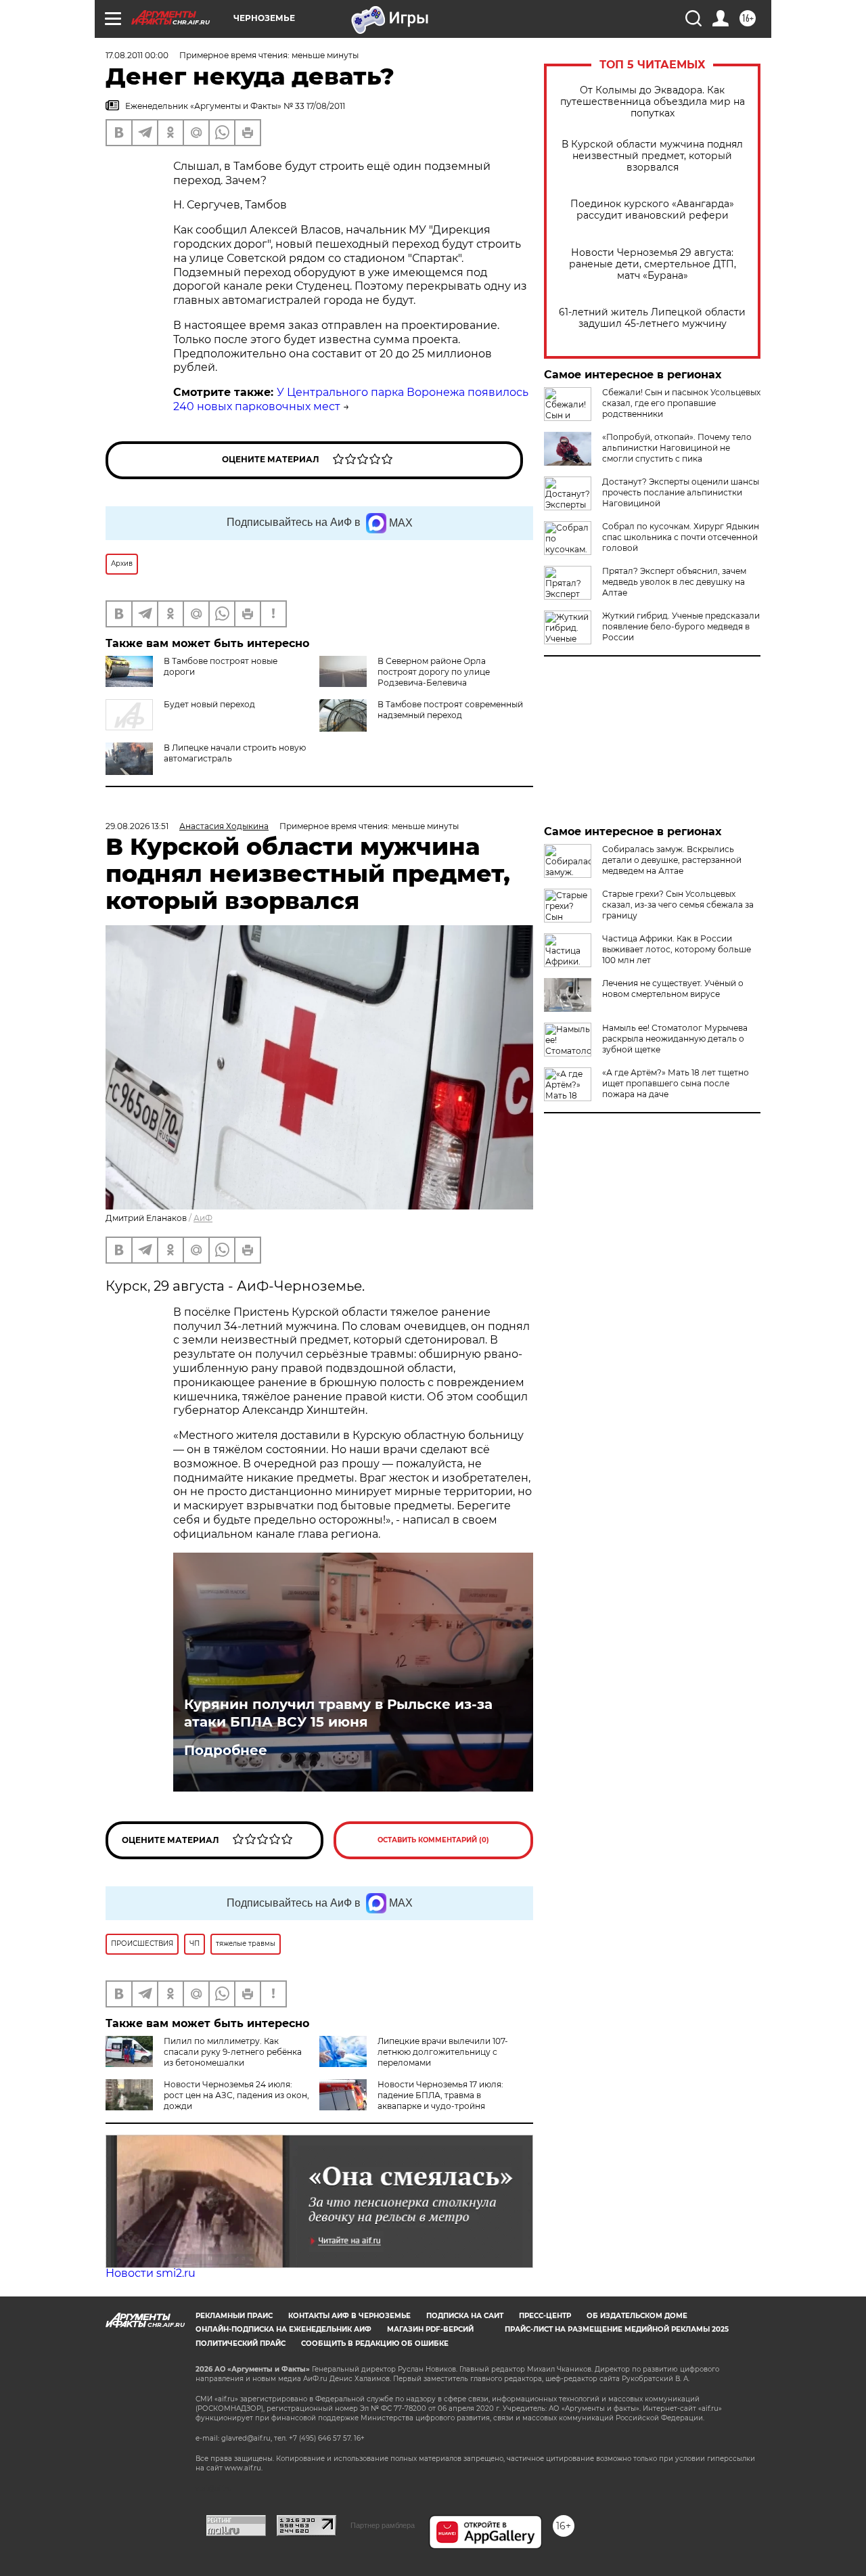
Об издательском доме (637, 2316)
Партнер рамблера (383, 2525)
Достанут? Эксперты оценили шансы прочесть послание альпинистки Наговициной (681, 492)
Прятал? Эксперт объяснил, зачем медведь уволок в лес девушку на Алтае (674, 582)
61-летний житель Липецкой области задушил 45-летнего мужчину (652, 318)
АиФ (203, 1218)
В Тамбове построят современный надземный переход (450, 710)
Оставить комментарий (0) (433, 1840)
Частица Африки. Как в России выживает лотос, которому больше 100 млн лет (677, 949)
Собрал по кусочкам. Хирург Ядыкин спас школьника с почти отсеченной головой (681, 537)
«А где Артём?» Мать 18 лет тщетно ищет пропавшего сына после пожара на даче (676, 1083)
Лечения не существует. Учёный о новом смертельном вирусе (673, 989)
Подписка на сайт (465, 2316)
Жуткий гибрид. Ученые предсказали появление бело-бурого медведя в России (681, 626)
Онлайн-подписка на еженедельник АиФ (283, 2329)
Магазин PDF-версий (430, 2329)
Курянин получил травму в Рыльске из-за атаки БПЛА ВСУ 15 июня (338, 1713)
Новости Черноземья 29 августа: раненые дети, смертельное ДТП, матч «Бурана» (653, 264)
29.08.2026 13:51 (137, 826)
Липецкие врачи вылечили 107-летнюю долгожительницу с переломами (443, 2052)
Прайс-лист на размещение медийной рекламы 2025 (617, 2329)
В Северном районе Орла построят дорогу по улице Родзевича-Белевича (434, 672)
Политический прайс (241, 2344)
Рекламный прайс (234, 2316)
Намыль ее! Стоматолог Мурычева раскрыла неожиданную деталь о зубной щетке (675, 1039)
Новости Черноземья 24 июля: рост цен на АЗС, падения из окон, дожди (236, 2095)
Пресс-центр (545, 2316)
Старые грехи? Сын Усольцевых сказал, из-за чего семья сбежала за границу (678, 905)
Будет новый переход (209, 704)
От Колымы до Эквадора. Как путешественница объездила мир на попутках (653, 102)
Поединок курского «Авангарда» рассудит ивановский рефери (652, 210)
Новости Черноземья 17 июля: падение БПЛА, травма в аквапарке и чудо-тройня (440, 2095)
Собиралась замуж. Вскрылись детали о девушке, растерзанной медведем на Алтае (672, 860)
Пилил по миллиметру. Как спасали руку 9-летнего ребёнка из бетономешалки (233, 2052)
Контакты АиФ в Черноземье (349, 2316)
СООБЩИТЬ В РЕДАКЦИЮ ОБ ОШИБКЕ (375, 2344)
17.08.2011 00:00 (137, 55)
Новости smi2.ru (151, 2273)
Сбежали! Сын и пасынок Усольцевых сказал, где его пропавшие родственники (681, 403)
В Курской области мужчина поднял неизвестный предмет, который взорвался (652, 156)
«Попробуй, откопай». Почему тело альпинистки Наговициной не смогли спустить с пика (677, 448)
